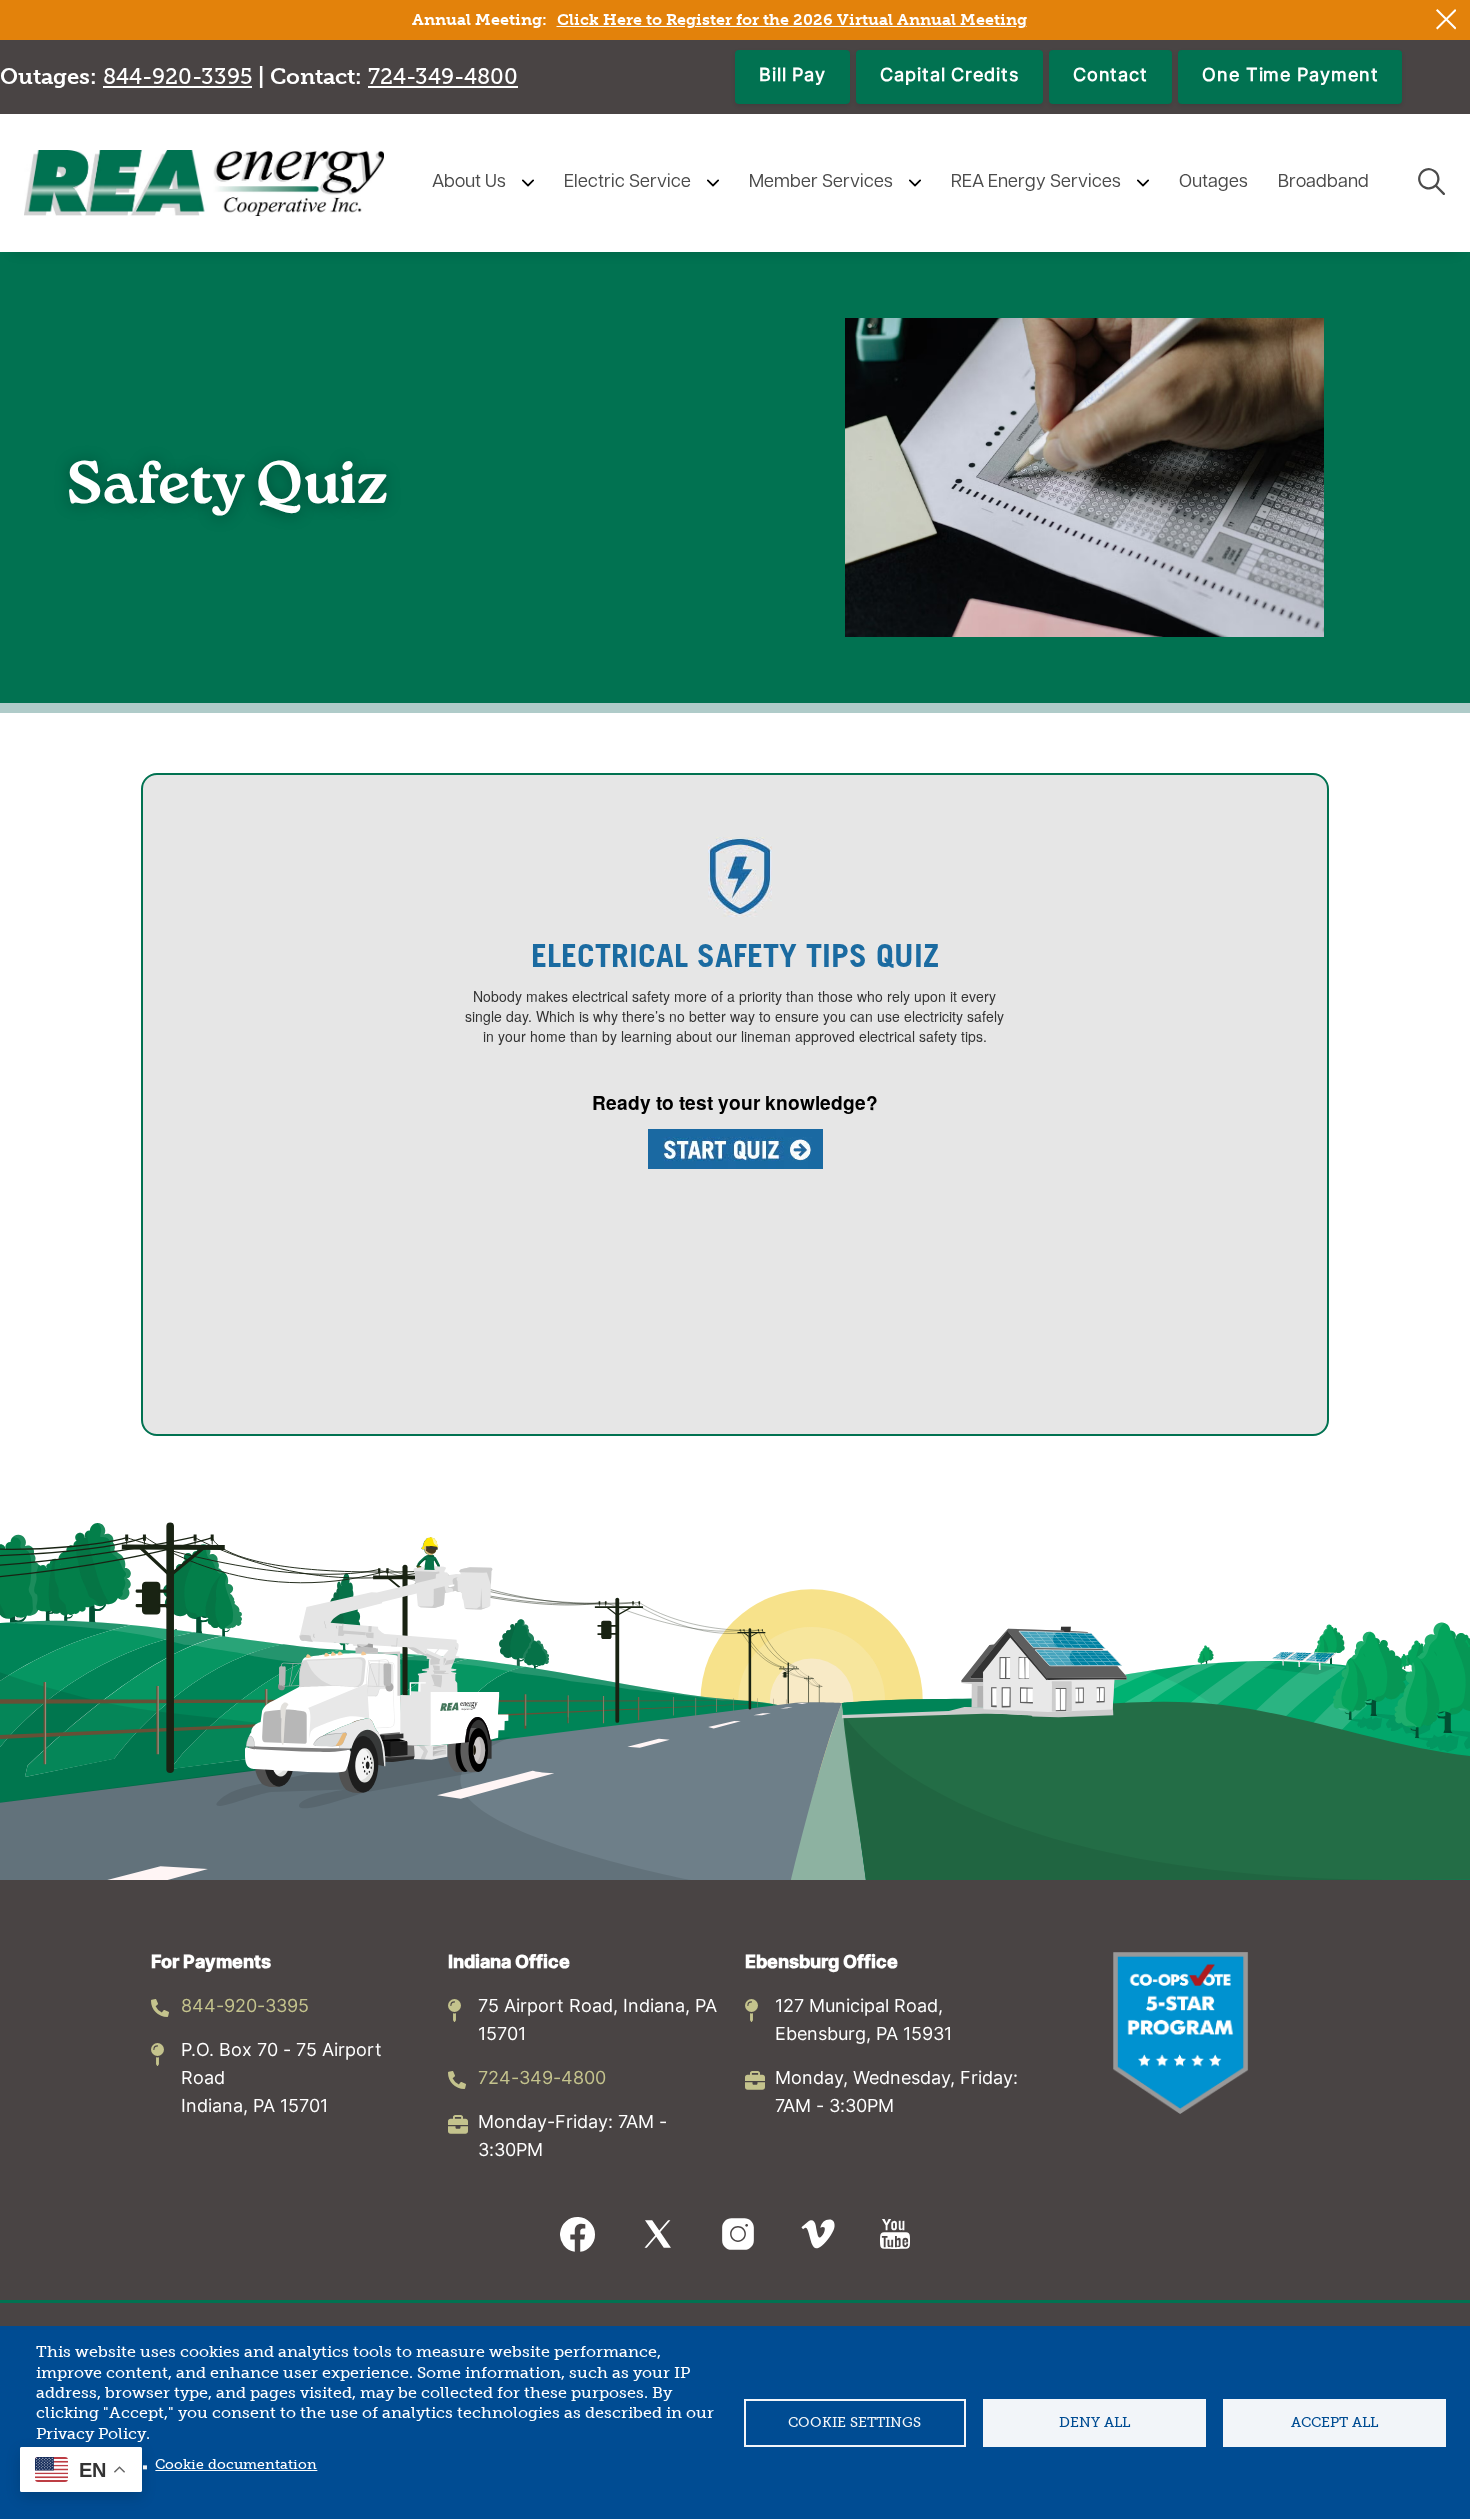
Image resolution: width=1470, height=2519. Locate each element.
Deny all (1094, 2422)
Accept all (1334, 2422)
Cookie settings (854, 2422)
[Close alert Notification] (1446, 19)
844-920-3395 (245, 2007)
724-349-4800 (542, 2079)
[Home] (204, 183)
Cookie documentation (236, 2464)
